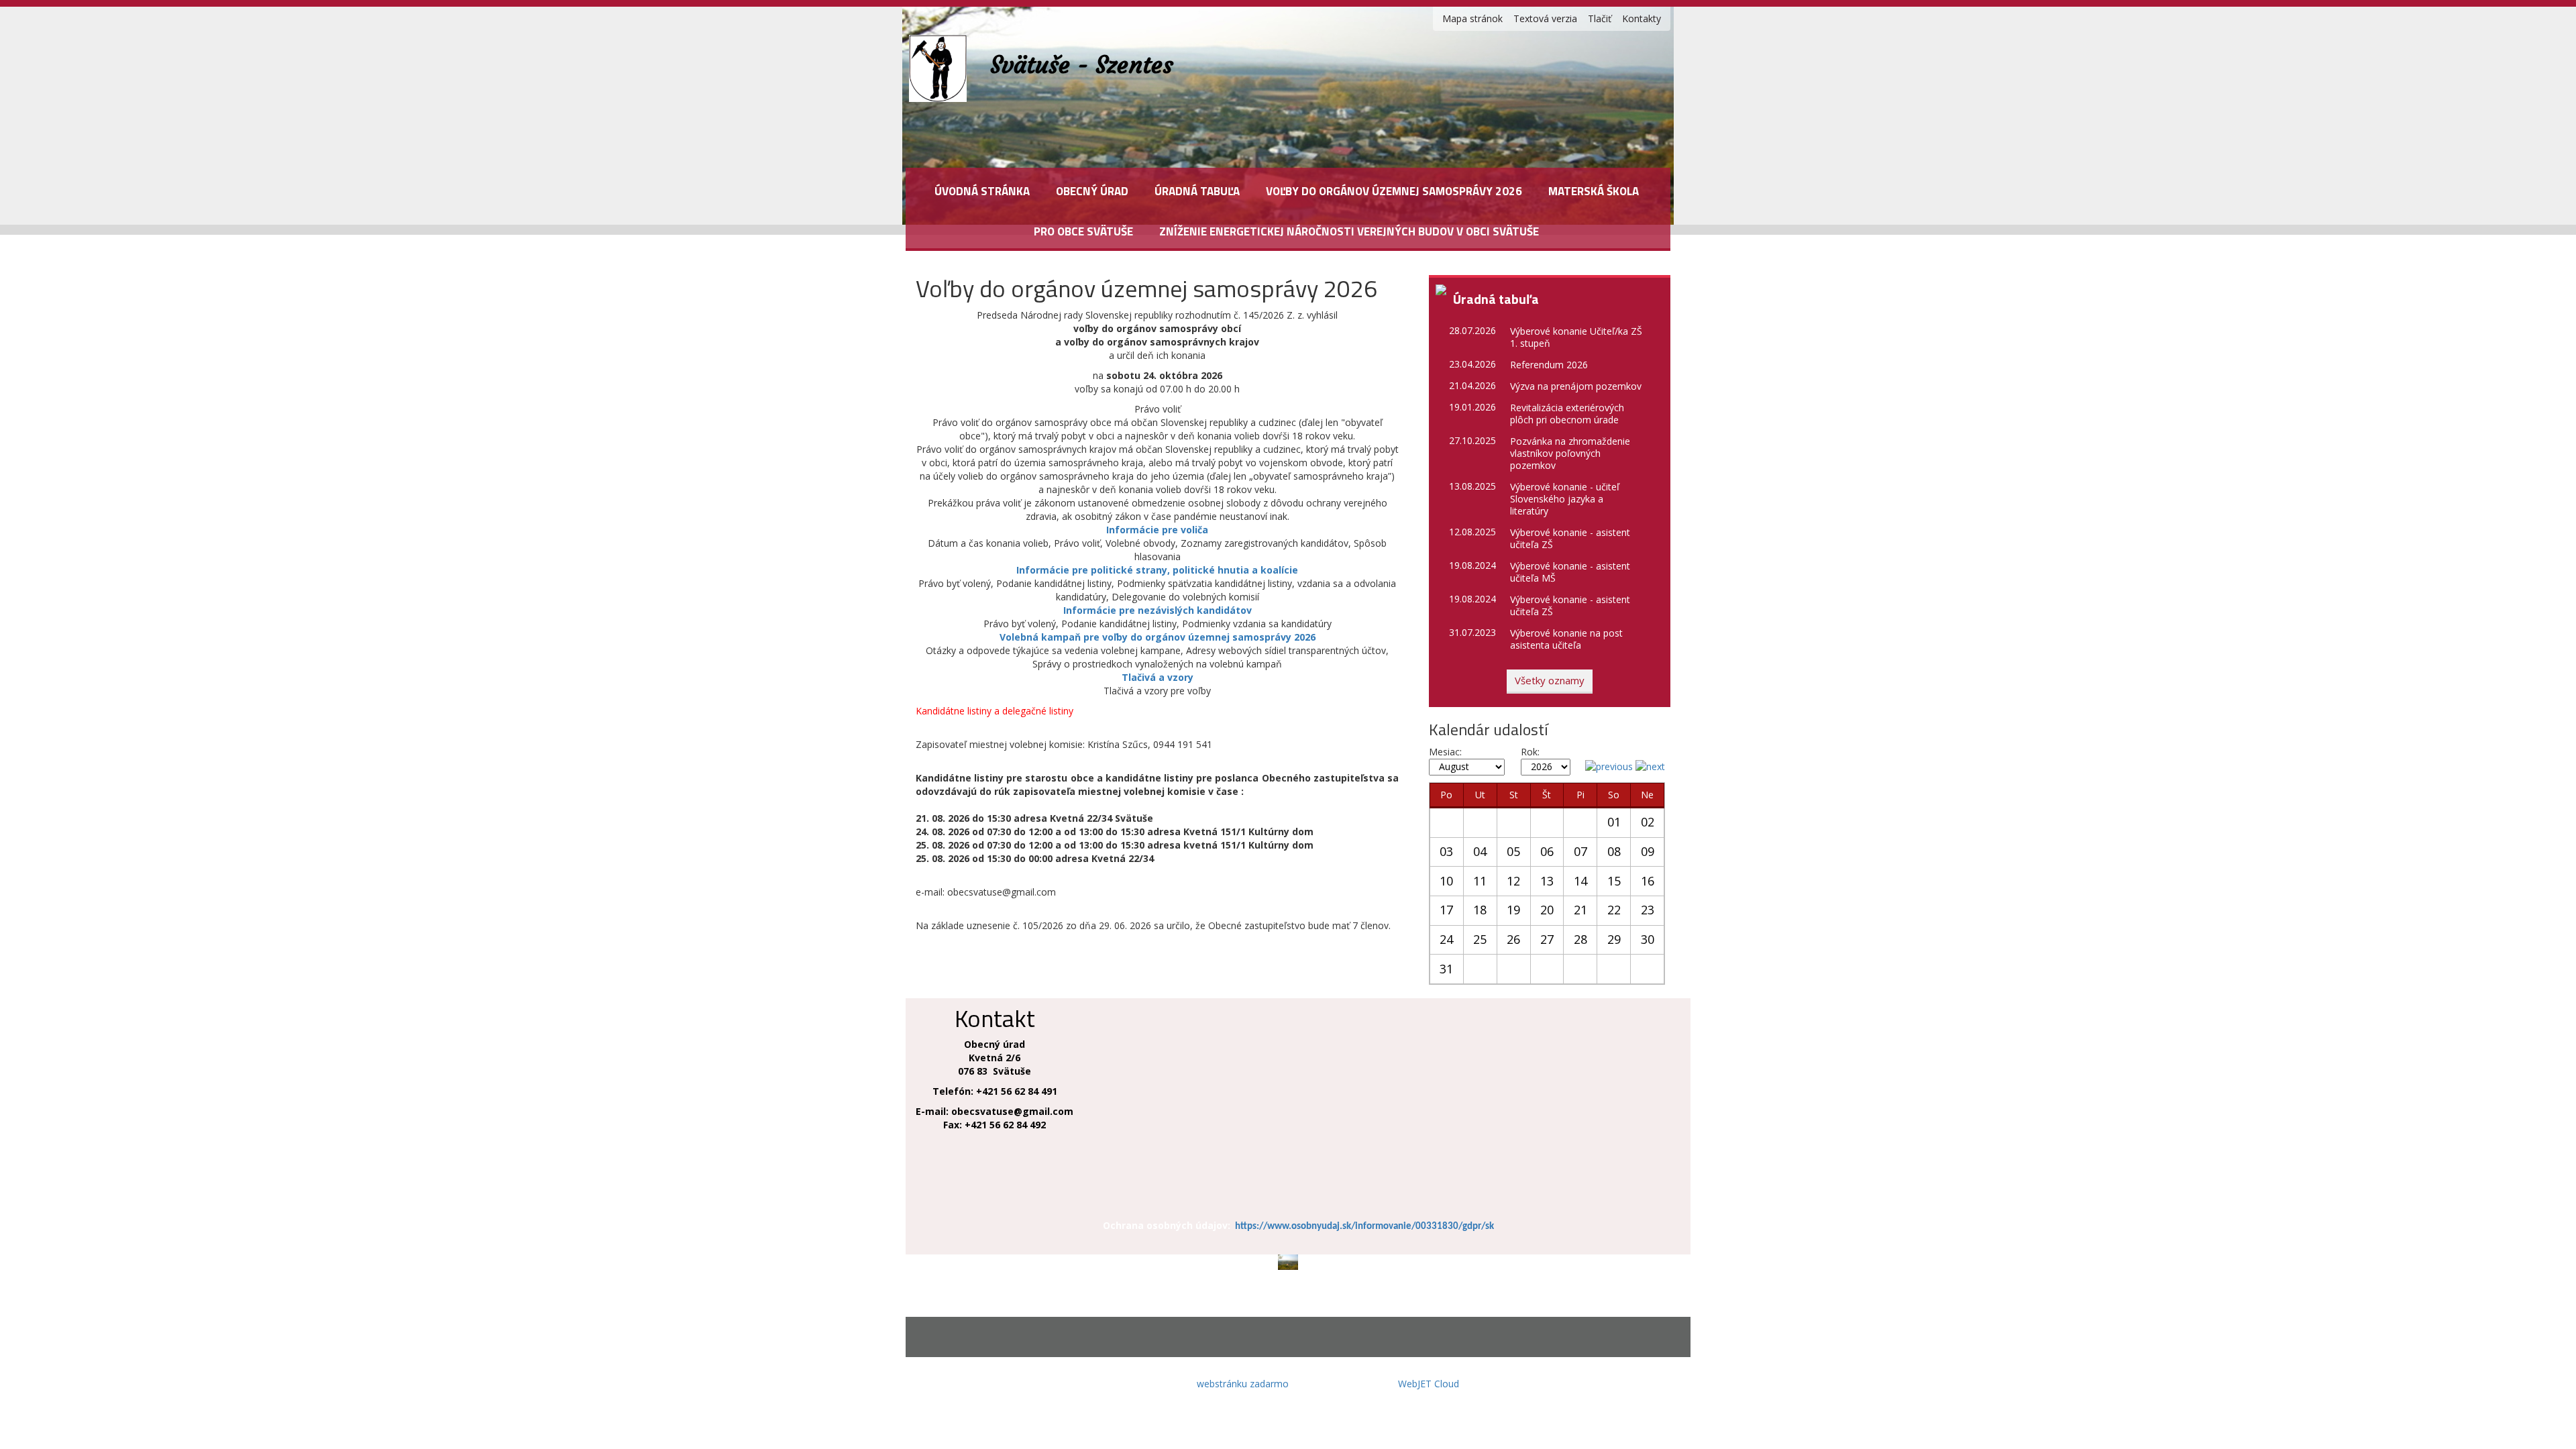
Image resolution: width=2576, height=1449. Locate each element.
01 (1614, 822)
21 (1580, 910)
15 (1614, 881)
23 (1648, 910)
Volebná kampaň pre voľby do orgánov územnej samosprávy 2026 (1158, 637)
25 (1480, 939)
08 (1614, 851)
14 (1580, 881)
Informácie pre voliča (1157, 530)
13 (1547, 881)
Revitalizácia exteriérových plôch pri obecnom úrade (1567, 414)
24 (1446, 939)
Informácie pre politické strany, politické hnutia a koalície (1157, 570)
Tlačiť (1600, 18)
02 (1648, 822)
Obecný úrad (1092, 191)
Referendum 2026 (1549, 365)
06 (1547, 851)
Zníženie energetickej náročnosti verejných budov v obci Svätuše (1349, 231)
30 (1648, 939)
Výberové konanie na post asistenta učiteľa (1566, 639)
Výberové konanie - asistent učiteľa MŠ (1570, 572)
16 (1648, 881)
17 (1446, 910)
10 (1446, 881)
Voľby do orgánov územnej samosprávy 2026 (1394, 191)
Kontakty (1642, 18)
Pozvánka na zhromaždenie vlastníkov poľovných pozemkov (1570, 453)
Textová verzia (1545, 18)
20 (1547, 910)
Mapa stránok (1472, 18)
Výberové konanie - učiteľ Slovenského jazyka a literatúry (1565, 499)
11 (1480, 881)
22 (1614, 910)
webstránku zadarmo (1243, 1384)
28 (1580, 939)
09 (1648, 851)
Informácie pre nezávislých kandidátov (1158, 610)
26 (1513, 939)
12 (1513, 881)
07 (1580, 851)
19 (1513, 910)
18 (1480, 910)
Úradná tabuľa (1197, 191)
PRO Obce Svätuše (1083, 231)
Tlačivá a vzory (1158, 677)
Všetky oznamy (1550, 680)
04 (1480, 851)
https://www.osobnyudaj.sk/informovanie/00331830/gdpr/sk (1364, 1227)
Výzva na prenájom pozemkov (1576, 386)
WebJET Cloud (1429, 1384)
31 (1446, 969)
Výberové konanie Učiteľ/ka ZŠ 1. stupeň (1576, 337)
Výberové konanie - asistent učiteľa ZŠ (1570, 538)
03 (1446, 851)
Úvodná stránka (982, 191)
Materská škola (1594, 191)
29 (1614, 939)
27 (1547, 939)
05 (1513, 851)
